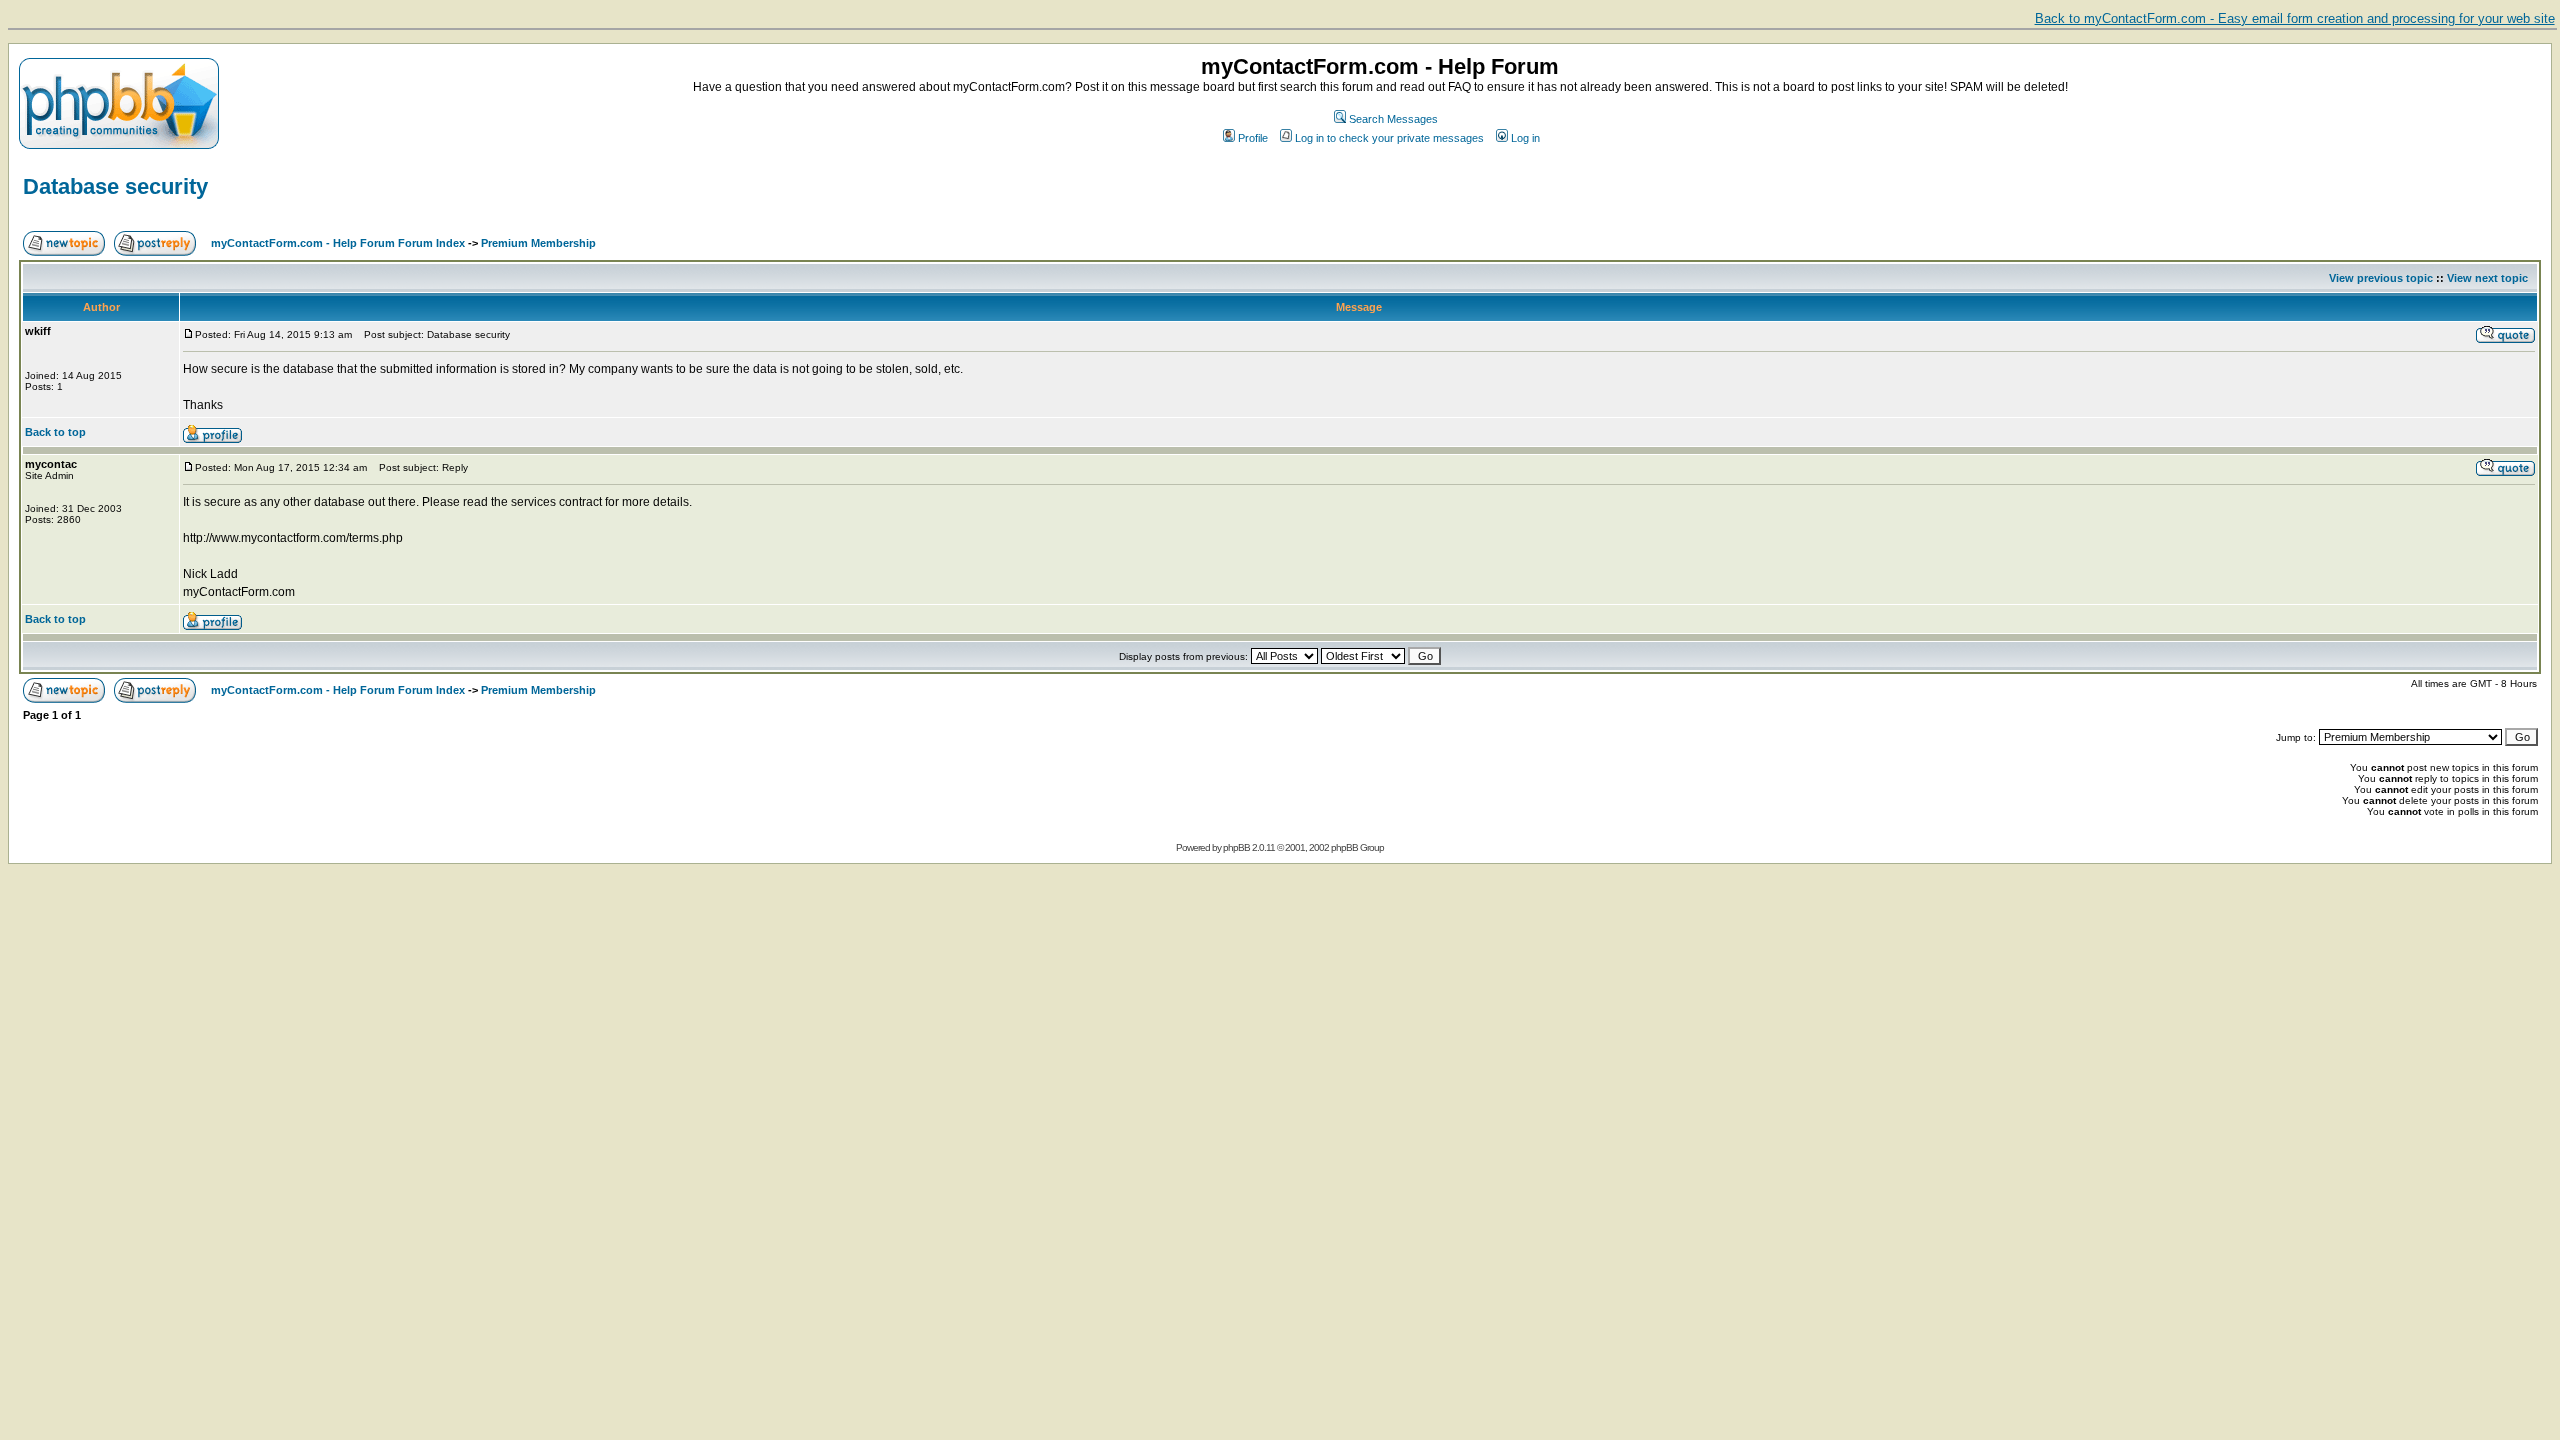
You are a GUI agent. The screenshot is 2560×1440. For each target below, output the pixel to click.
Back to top (55, 432)
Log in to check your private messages (1389, 138)
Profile (1253, 138)
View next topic (2487, 278)
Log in (1525, 138)
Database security (115, 186)
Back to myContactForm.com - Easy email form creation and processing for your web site (2295, 18)
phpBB (1236, 847)
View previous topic (2381, 278)
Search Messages (1393, 119)
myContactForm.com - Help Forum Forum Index (338, 243)
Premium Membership (538, 243)
